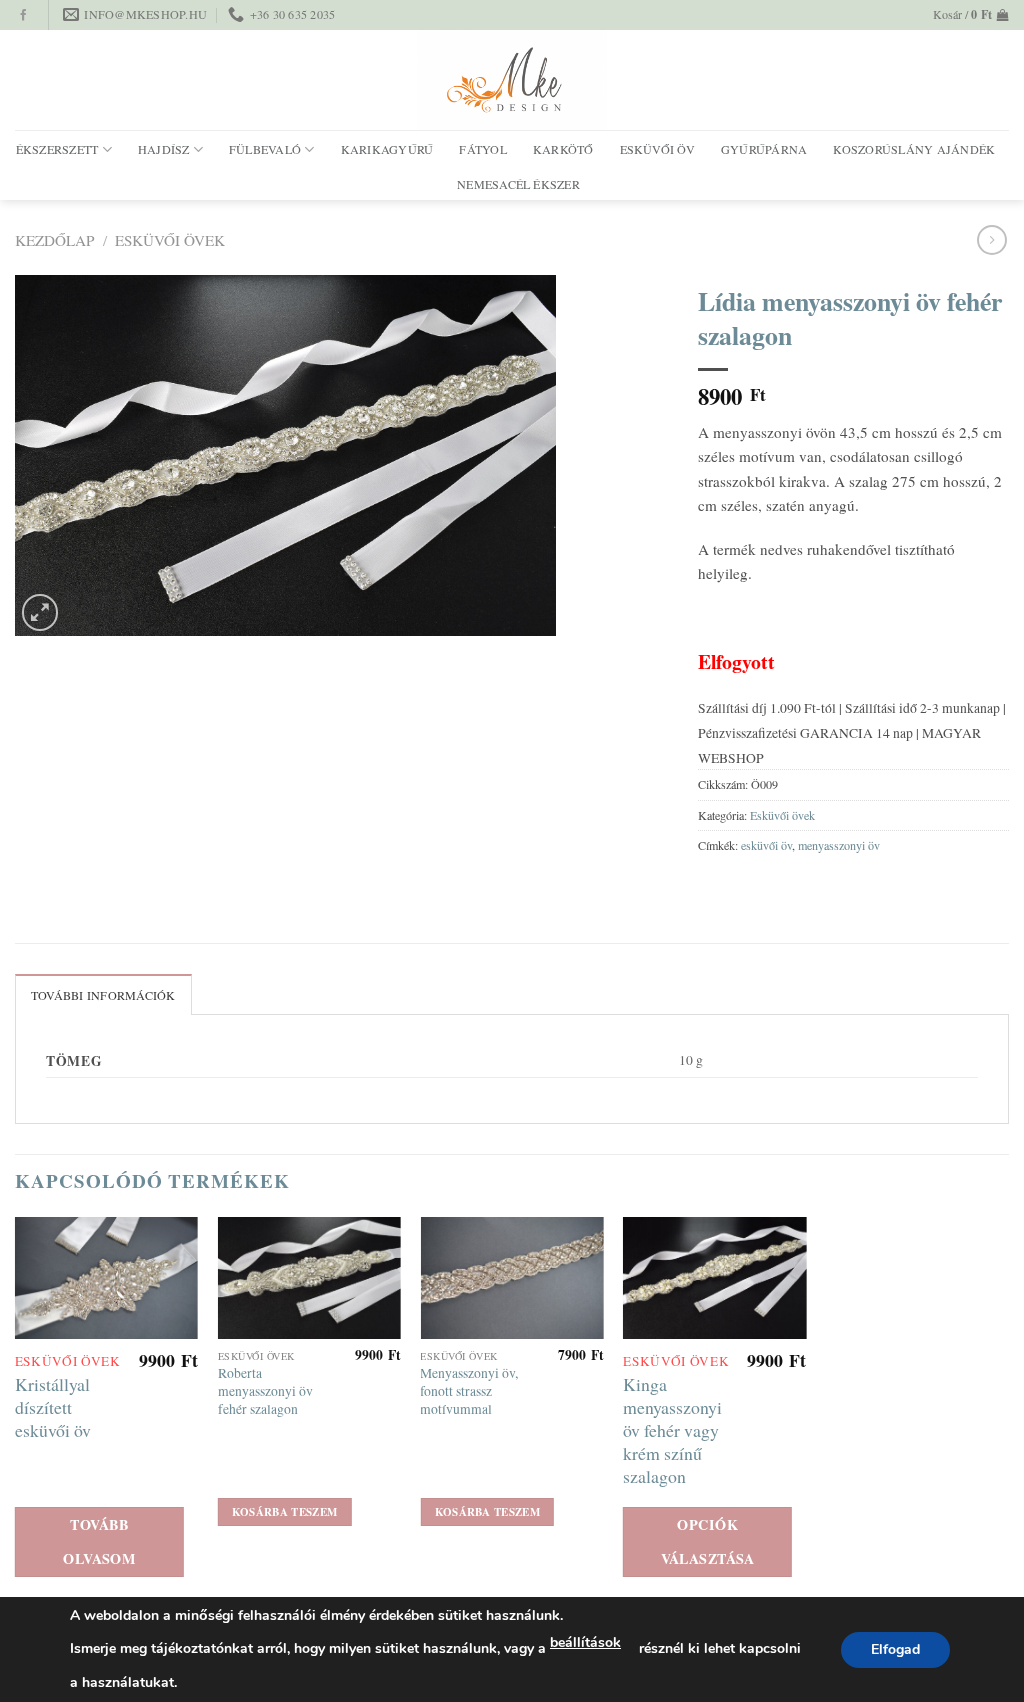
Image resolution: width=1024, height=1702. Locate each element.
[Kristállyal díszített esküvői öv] (106, 1278)
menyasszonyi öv (839, 845)
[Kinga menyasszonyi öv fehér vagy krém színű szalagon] (714, 1278)
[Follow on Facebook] (23, 16)
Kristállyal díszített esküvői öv (53, 1407)
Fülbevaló (265, 149)
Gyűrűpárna (764, 149)
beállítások (585, 1642)
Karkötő (563, 149)
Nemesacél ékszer (518, 184)
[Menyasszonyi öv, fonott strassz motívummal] (511, 1278)
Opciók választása (708, 1541)
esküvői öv (766, 845)
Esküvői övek (170, 240)
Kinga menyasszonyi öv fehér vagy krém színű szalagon (672, 1430)
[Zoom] (40, 612)
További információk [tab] (103, 995)
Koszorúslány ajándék (914, 149)
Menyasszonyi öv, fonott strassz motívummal (469, 1391)
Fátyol (482, 149)
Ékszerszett (57, 149)
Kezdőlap (54, 240)
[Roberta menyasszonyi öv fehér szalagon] (309, 1278)
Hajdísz (164, 149)
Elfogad (895, 1649)
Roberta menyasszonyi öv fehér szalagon (265, 1391)
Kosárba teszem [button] (285, 1512)
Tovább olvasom (99, 1541)
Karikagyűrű (387, 149)
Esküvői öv (657, 149)
